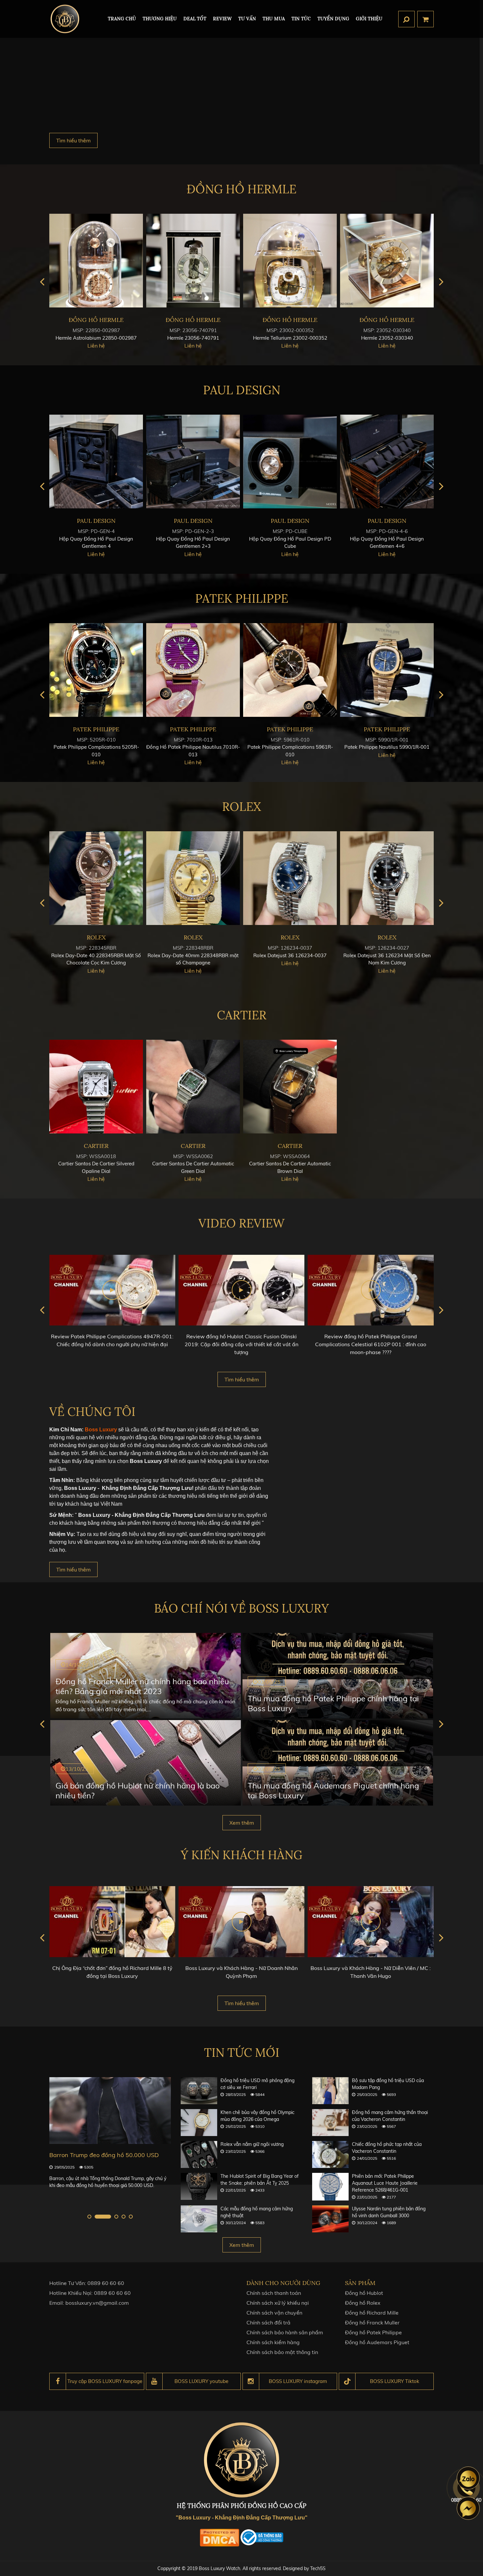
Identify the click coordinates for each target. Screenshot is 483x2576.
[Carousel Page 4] (124, 2217)
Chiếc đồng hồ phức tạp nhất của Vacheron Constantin (387, 2148)
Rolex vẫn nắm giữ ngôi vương (252, 2144)
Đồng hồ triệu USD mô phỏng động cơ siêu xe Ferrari (257, 2084)
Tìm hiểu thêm (73, 140)
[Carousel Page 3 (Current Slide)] (110, 2217)
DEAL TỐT (195, 19)
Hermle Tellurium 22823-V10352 (193, 338)
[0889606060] (468, 2478)
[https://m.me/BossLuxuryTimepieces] (468, 2508)
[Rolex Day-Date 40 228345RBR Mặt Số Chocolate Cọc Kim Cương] (290, 878)
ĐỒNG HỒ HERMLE (241, 189)
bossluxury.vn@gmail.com (97, 2303)
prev (42, 282)
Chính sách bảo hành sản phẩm (285, 2332)
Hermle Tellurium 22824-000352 (96, 338)
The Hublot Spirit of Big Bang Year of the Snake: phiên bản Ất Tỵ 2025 (260, 2180)
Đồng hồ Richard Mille (372, 2313)
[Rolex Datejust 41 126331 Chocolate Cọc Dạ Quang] (193, 878)
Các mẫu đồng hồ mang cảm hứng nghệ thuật (257, 2212)
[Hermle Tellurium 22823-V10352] (193, 261)
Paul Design (242, 390)
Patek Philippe (242, 598)
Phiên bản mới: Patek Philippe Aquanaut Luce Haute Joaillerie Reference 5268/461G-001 (385, 2183)
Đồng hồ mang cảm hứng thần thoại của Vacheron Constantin (390, 2116)
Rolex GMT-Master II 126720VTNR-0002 (96, 955)
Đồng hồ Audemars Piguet (377, 2342)
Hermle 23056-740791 (387, 338)
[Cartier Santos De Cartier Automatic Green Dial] (193, 1087)
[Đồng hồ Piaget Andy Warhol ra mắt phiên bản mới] (110, 2111)
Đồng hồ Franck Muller (372, 2322)
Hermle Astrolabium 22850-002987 (290, 338)
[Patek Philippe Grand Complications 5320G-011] (96, 670)
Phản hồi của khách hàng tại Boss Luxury (371, 1968)
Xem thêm (242, 1823)
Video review (241, 1223)
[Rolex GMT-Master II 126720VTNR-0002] (96, 878)
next (441, 282)
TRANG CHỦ (122, 19)
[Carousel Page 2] (97, 2217)
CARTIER (242, 1015)
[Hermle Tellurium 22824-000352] (96, 261)
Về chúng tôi (92, 1412)
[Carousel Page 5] (131, 2217)
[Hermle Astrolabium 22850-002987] (290, 261)
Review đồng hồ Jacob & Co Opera (371, 1336)
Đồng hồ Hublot (364, 2293)
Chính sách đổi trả (268, 2322)
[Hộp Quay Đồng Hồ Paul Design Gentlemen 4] (290, 462)
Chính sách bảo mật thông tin (282, 2352)
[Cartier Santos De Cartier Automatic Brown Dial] (290, 1087)
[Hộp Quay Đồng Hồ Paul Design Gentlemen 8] (193, 462)
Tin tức (301, 19)
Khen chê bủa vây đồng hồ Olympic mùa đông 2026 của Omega (257, 2116)
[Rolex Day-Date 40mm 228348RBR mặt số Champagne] (387, 878)
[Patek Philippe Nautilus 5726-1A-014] (193, 670)
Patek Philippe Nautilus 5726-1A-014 (193, 747)
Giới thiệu (369, 19)
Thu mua (274, 19)
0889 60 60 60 (106, 2283)
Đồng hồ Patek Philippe (373, 2332)
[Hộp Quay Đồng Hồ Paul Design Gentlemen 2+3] (387, 462)
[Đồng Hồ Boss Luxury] (65, 19)
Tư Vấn (247, 19)
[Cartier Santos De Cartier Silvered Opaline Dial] (96, 1087)
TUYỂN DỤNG (333, 19)
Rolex (241, 807)
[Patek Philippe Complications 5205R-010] (290, 670)
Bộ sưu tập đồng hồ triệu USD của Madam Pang (388, 2084)
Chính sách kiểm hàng (273, 2342)
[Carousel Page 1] (89, 2217)
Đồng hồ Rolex (363, 2303)
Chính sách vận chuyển (274, 2313)
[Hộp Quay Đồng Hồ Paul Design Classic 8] (96, 462)
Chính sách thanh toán (274, 2293)
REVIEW (222, 19)
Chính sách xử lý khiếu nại (278, 2303)
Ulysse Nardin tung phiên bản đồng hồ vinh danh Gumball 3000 (389, 2212)
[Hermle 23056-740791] (387, 261)
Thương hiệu (160, 19)
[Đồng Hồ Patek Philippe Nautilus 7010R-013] (387, 670)
